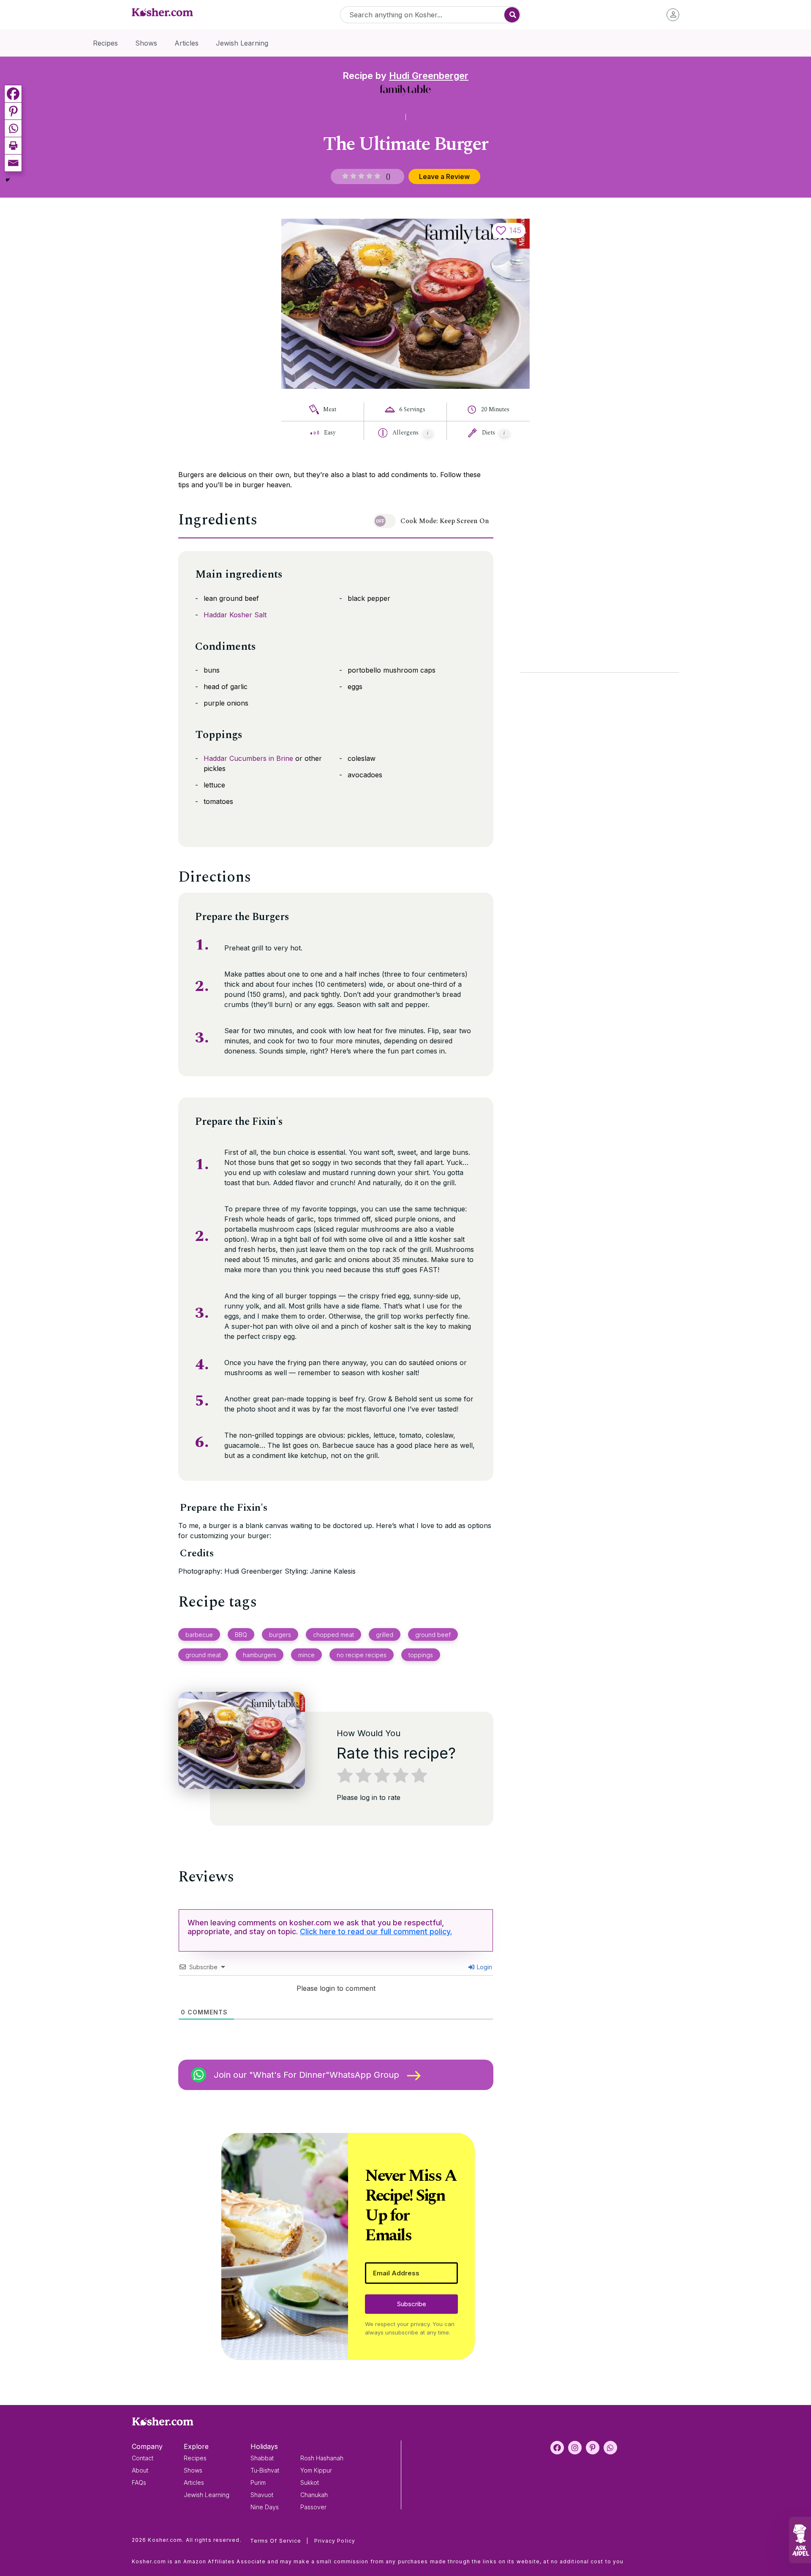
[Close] (550, 1185)
